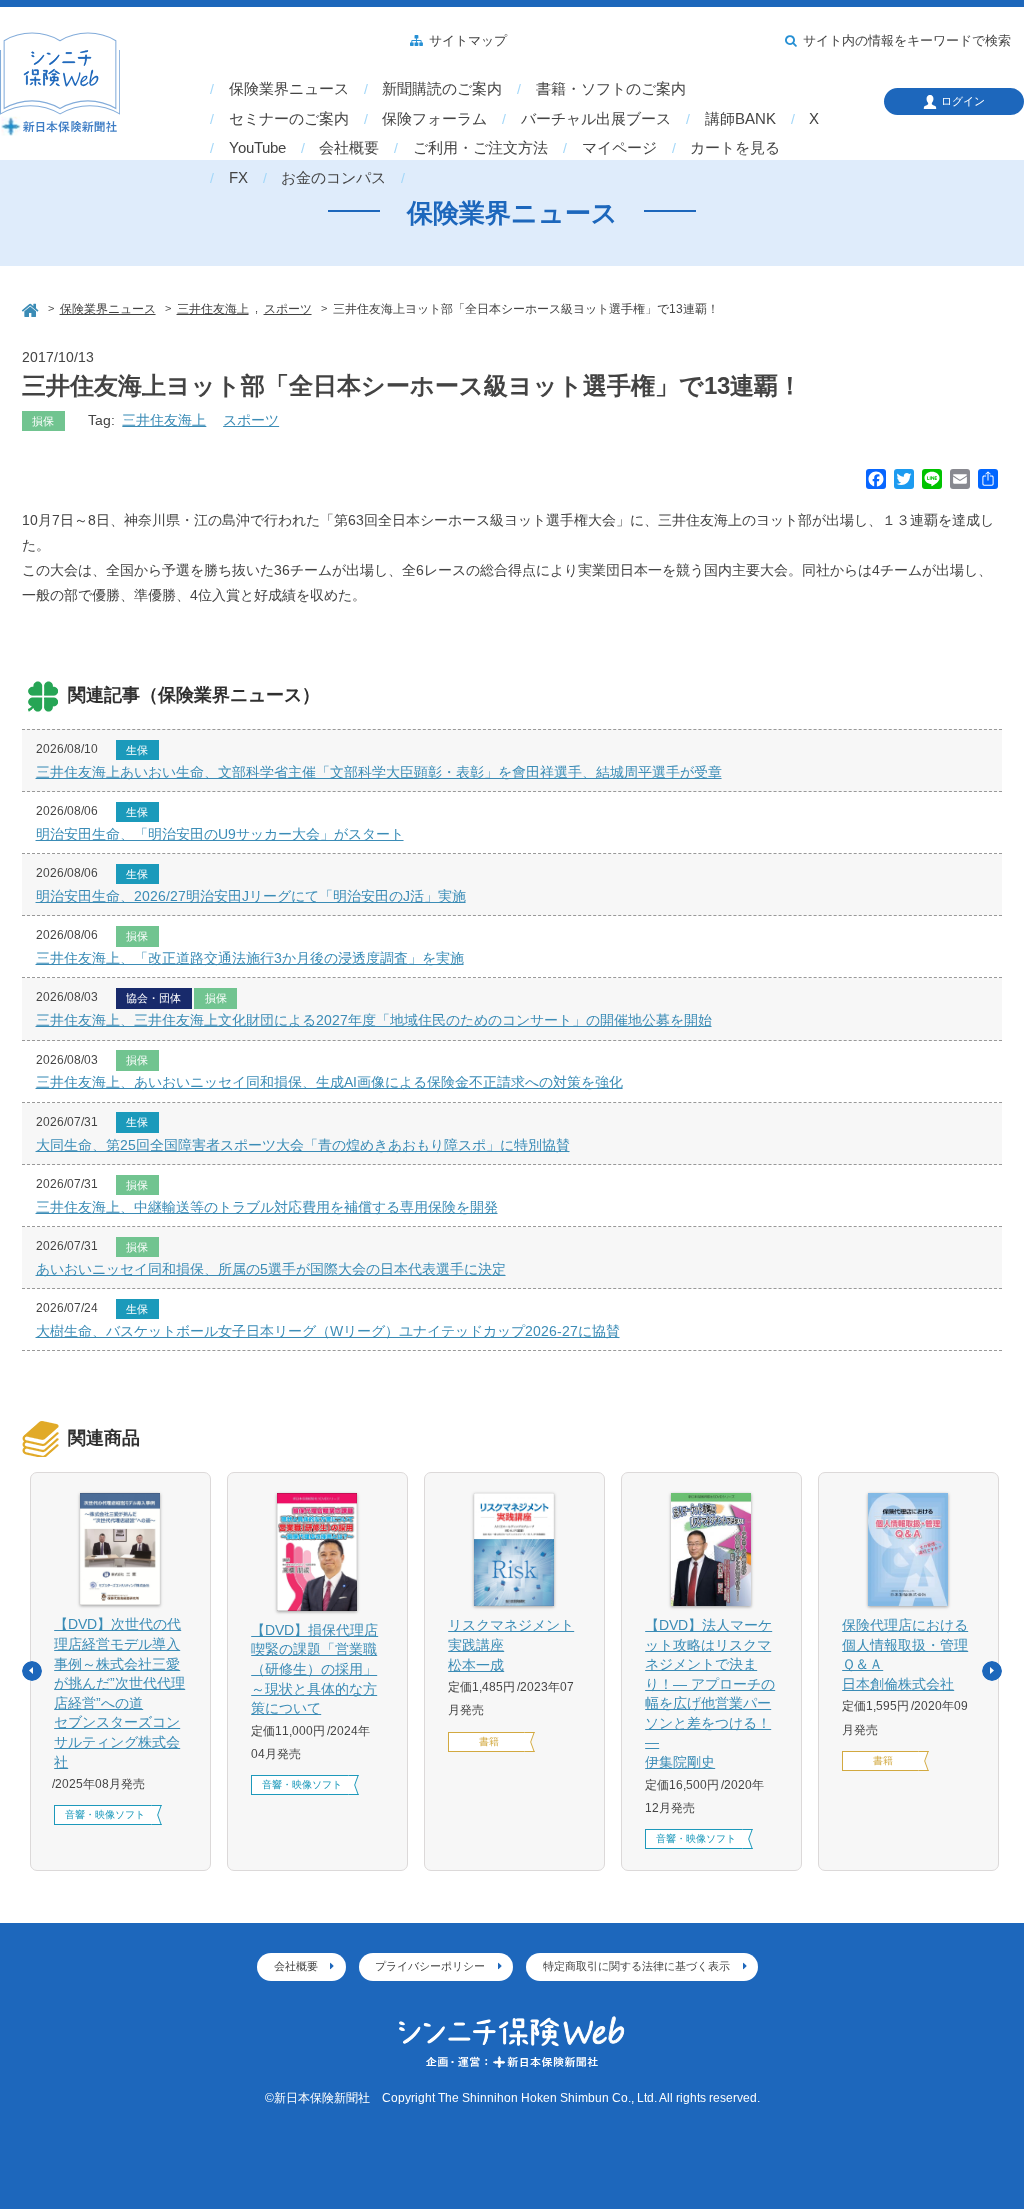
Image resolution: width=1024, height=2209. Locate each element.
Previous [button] (32, 1671)
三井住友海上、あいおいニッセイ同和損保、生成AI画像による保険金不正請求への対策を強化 (329, 1082)
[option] (120, 1671)
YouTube (257, 148)
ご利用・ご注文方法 (480, 148)
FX (238, 178)
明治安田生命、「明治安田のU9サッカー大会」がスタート (220, 834)
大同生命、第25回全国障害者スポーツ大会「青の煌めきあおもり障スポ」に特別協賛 (303, 1145)
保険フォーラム (434, 119)
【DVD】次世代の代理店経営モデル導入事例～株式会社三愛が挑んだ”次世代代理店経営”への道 (119, 1692)
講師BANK (740, 119)
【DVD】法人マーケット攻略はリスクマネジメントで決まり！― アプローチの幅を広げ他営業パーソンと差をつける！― (710, 1693)
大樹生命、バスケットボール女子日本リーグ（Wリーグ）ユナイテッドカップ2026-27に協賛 (328, 1331)
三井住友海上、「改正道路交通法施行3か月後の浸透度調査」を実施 (250, 958)
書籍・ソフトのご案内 (611, 89)
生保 (137, 750)
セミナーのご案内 (289, 119)
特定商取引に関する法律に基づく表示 (636, 1966)
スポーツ (251, 420)
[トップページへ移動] (32, 307)
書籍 (489, 1741)
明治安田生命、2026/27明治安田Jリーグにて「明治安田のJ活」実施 (251, 896)
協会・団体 (153, 998)
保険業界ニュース (289, 89)
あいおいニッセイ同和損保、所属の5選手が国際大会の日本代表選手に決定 (271, 1269)
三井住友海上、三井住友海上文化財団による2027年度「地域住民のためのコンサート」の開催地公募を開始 (374, 1020)
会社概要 (349, 148)
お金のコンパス (333, 178)
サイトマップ (468, 41)
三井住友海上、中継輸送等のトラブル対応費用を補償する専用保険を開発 (267, 1207)
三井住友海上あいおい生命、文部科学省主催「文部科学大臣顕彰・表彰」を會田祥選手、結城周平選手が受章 (379, 772)
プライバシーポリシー (430, 1966)
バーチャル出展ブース (596, 119)
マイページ (619, 148)
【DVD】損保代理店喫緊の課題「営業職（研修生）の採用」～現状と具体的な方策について (314, 1669)
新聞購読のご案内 (442, 89)
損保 (43, 421)
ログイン (963, 101)
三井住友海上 (164, 420)
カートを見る (735, 148)
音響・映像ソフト (105, 1814)
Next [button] (992, 1671)
